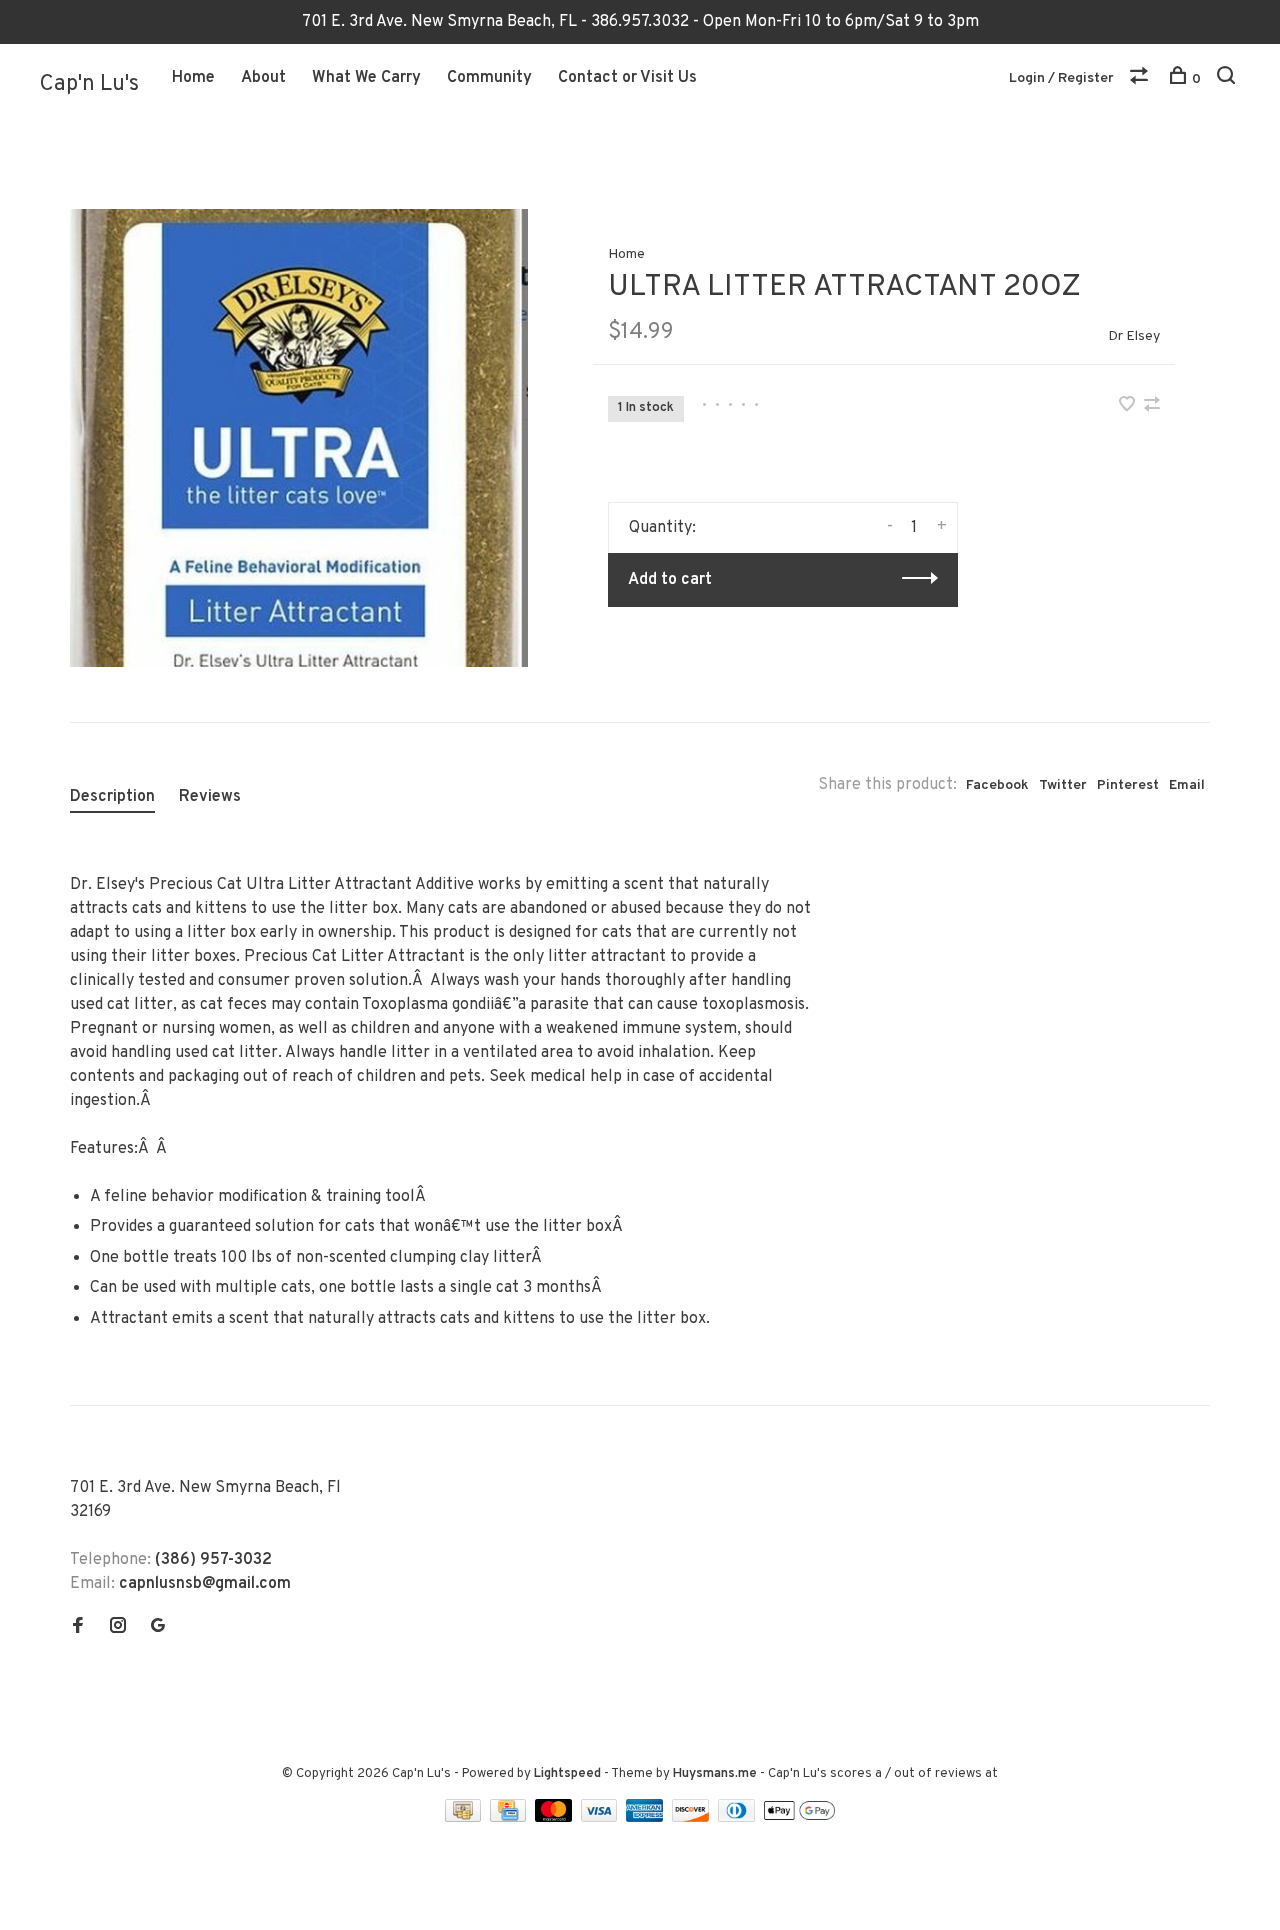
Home (193, 78)
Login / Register (1061, 78)
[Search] (1228, 79)
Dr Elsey (1134, 336)
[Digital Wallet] (799, 1818)
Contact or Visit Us (627, 78)
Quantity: (662, 528)
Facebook (997, 785)
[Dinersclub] (739, 1818)
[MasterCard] (555, 1818)
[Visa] (601, 1818)
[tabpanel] (299, 438)
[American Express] (646, 1818)
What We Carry (366, 78)
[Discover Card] (692, 1818)
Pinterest (1128, 785)
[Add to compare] (1152, 407)
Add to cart (670, 580)
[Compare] (1141, 79)
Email (1187, 785)
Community (489, 78)
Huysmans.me (716, 1774)
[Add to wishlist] (1129, 407)
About (263, 78)
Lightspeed (567, 1774)
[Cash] (465, 1818)
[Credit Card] (510, 1818)
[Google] (158, 1628)
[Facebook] (78, 1628)
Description (112, 797)
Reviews (210, 797)
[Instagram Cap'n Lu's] (118, 1628)
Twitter (1063, 785)
